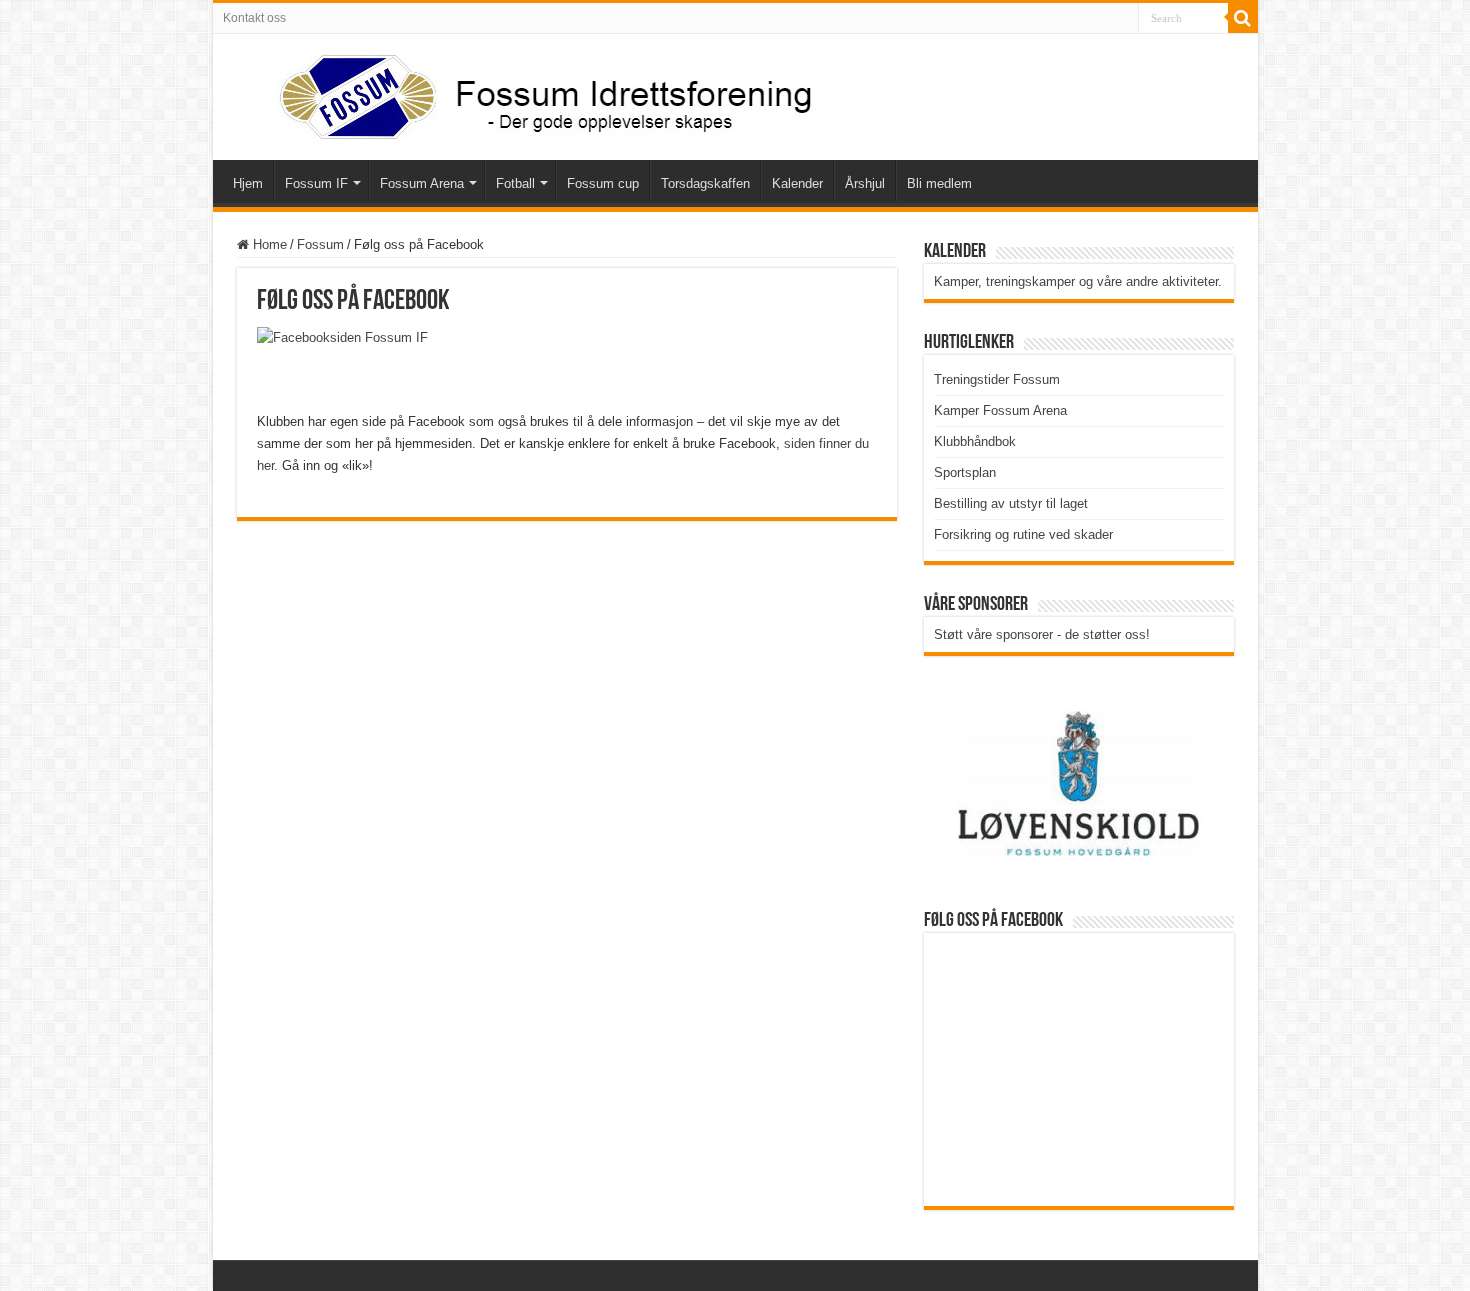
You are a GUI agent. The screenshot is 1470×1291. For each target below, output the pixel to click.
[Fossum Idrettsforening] (528, 93)
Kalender (797, 183)
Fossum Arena (422, 183)
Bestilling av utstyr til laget (1011, 503)
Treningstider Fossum (997, 379)
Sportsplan (965, 472)
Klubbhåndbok (975, 441)
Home (268, 244)
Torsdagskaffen (705, 183)
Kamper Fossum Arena (1000, 410)
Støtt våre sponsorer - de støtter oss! (1042, 634)
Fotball (515, 183)
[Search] (1243, 18)
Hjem (248, 183)
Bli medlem (939, 183)
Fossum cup (603, 183)
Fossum (320, 244)
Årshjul (865, 183)
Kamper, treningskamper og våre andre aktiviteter (1076, 281)
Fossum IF (316, 183)
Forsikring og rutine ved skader (1023, 534)
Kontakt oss (254, 18)
